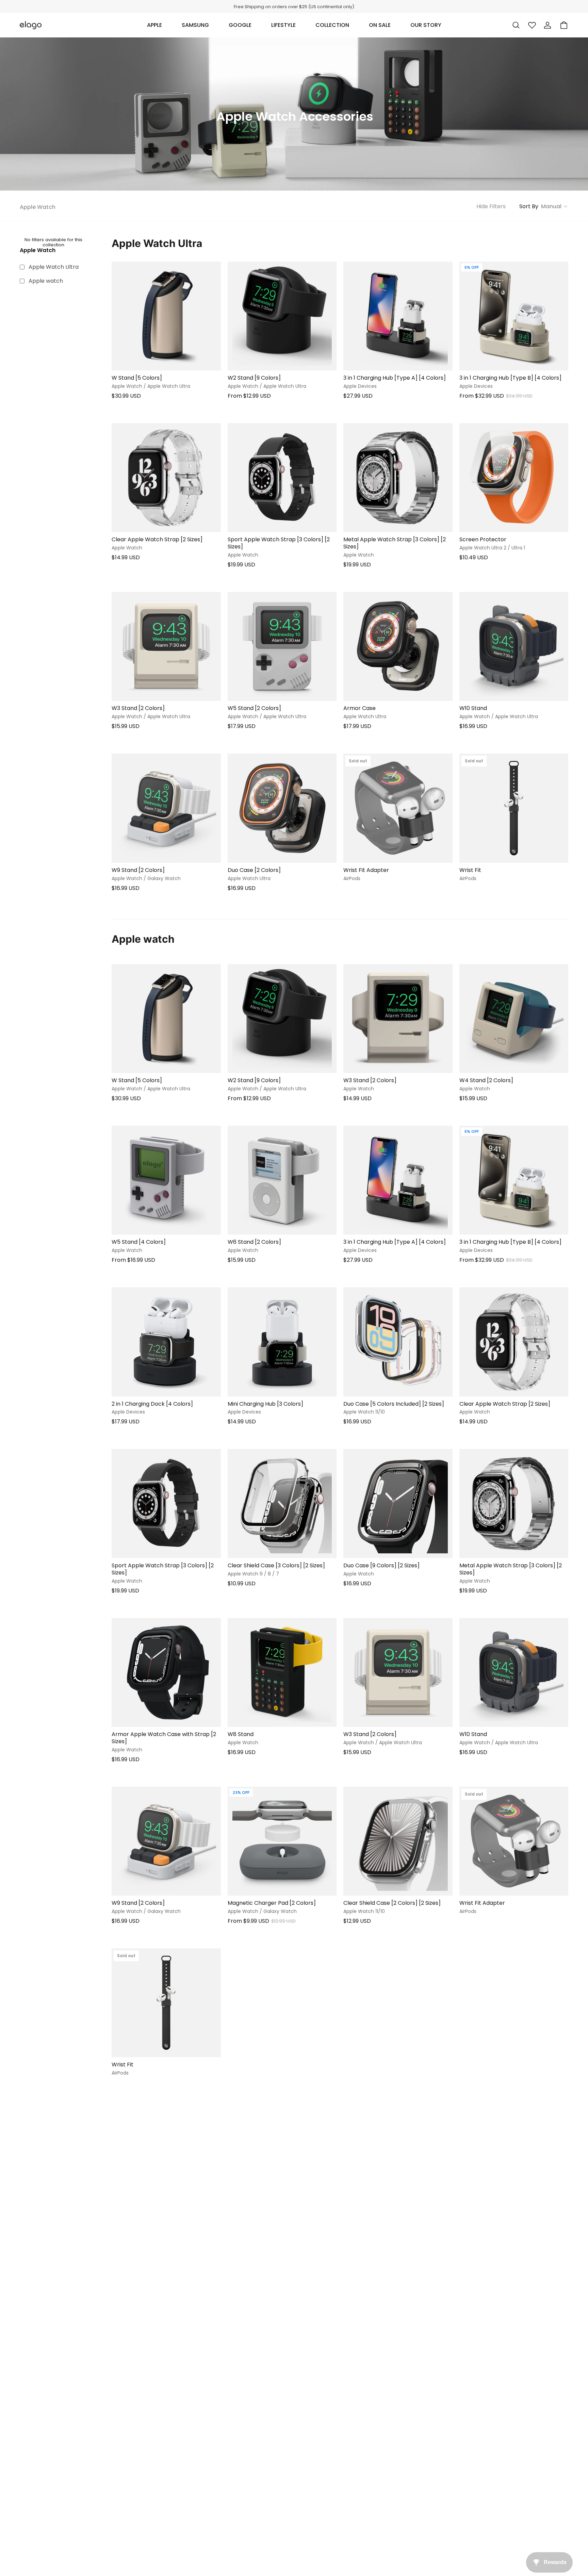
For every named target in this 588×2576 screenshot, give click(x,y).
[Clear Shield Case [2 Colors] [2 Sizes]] (398, 1841)
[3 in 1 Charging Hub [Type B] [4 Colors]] (514, 316)
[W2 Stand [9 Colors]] (282, 316)
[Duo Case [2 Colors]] (282, 808)
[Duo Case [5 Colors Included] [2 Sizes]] (398, 1342)
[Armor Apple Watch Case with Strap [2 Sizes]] (166, 1673)
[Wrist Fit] (514, 808)
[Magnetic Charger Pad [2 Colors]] (282, 1841)
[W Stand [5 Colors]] (166, 316)
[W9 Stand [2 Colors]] (166, 808)
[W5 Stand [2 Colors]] (282, 647)
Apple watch (46, 281)
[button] (154, 25)
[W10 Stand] (514, 647)
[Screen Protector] (514, 478)
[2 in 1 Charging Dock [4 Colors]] (166, 1342)
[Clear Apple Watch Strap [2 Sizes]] (166, 478)
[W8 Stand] (282, 1673)
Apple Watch (38, 207)
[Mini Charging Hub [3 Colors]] (282, 1342)
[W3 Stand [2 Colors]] (166, 647)
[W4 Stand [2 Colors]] (514, 1019)
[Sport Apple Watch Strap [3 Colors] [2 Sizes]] (282, 478)
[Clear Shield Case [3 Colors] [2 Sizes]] (282, 1504)
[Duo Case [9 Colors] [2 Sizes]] (398, 1504)
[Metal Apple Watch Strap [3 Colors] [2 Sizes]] (398, 478)
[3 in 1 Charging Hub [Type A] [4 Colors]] (398, 316)
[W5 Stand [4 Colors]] (166, 1180)
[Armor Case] (398, 647)
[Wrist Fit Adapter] (398, 808)
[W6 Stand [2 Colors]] (282, 1180)
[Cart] (564, 25)
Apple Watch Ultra (54, 267)
